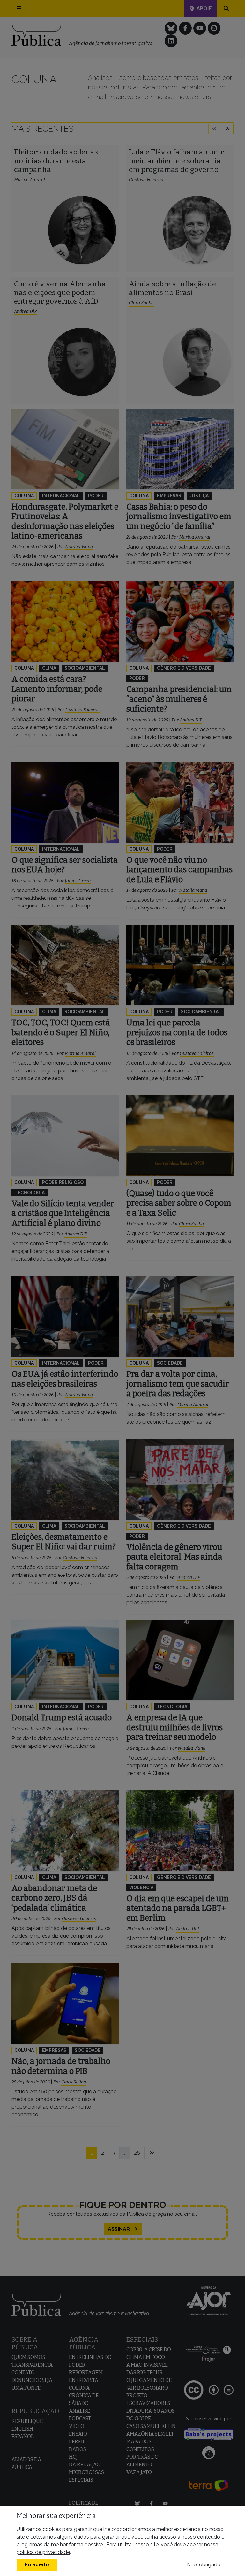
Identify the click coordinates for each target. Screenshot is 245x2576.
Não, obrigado (204, 2565)
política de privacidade (43, 2552)
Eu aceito (37, 2565)
